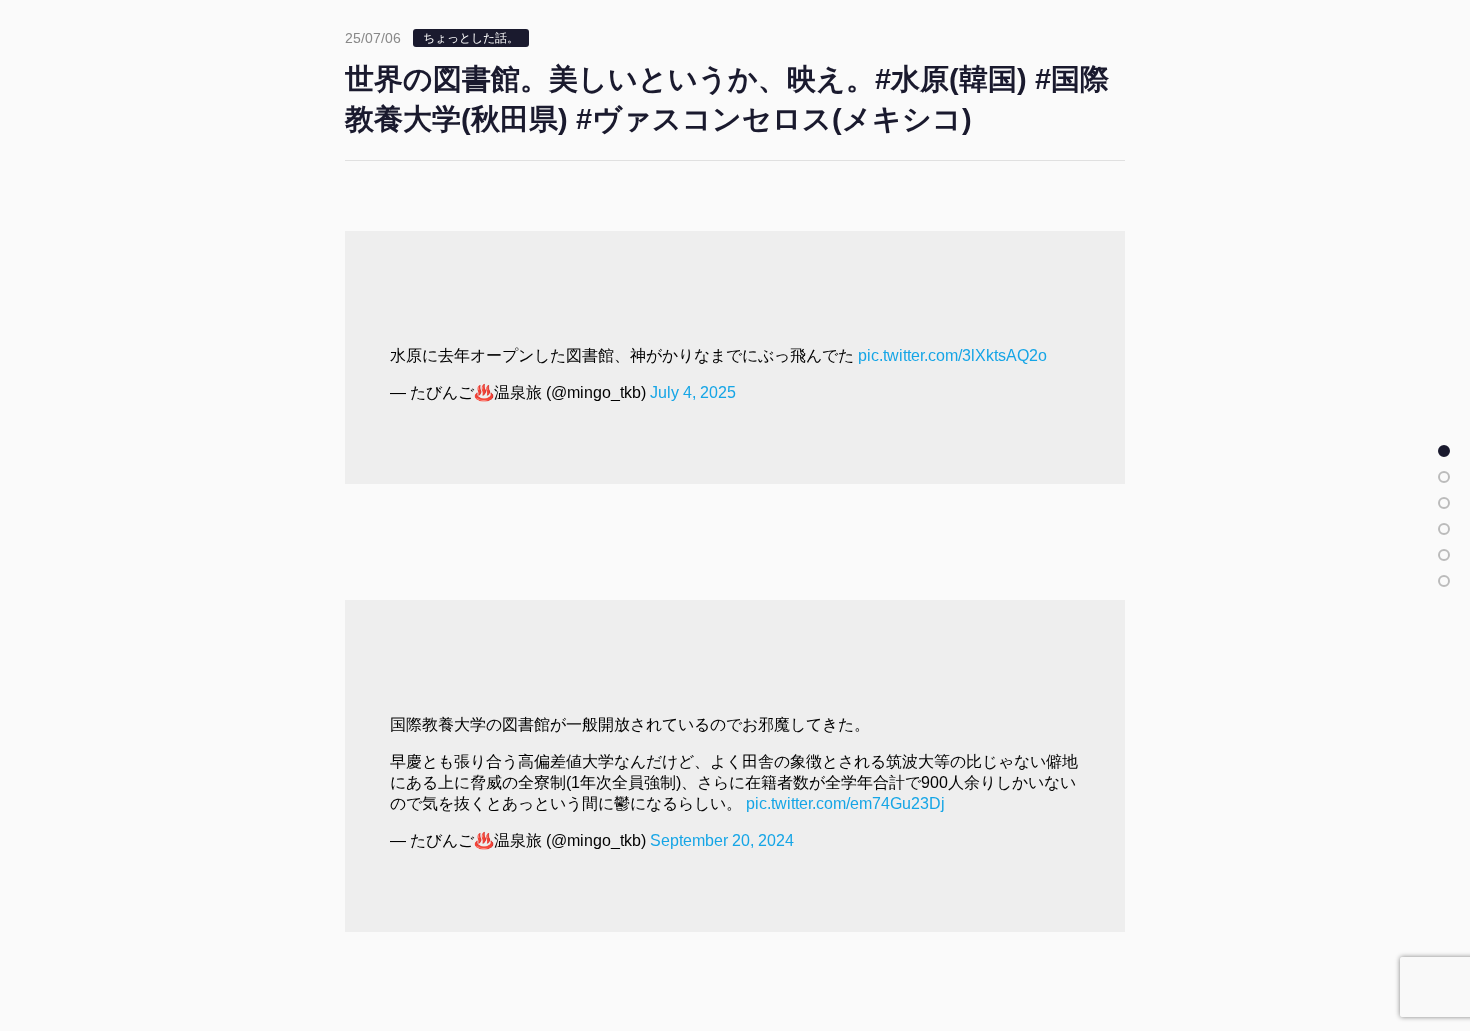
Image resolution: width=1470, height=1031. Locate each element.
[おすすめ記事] (1444, 477)
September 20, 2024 (722, 840)
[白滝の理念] (1444, 529)
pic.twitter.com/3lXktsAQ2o (952, 355)
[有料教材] (1444, 555)
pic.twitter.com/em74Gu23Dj (845, 803)
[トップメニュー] (1444, 503)
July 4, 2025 (693, 392)
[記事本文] (1444, 451)
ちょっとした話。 (471, 38)
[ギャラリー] (1444, 581)
